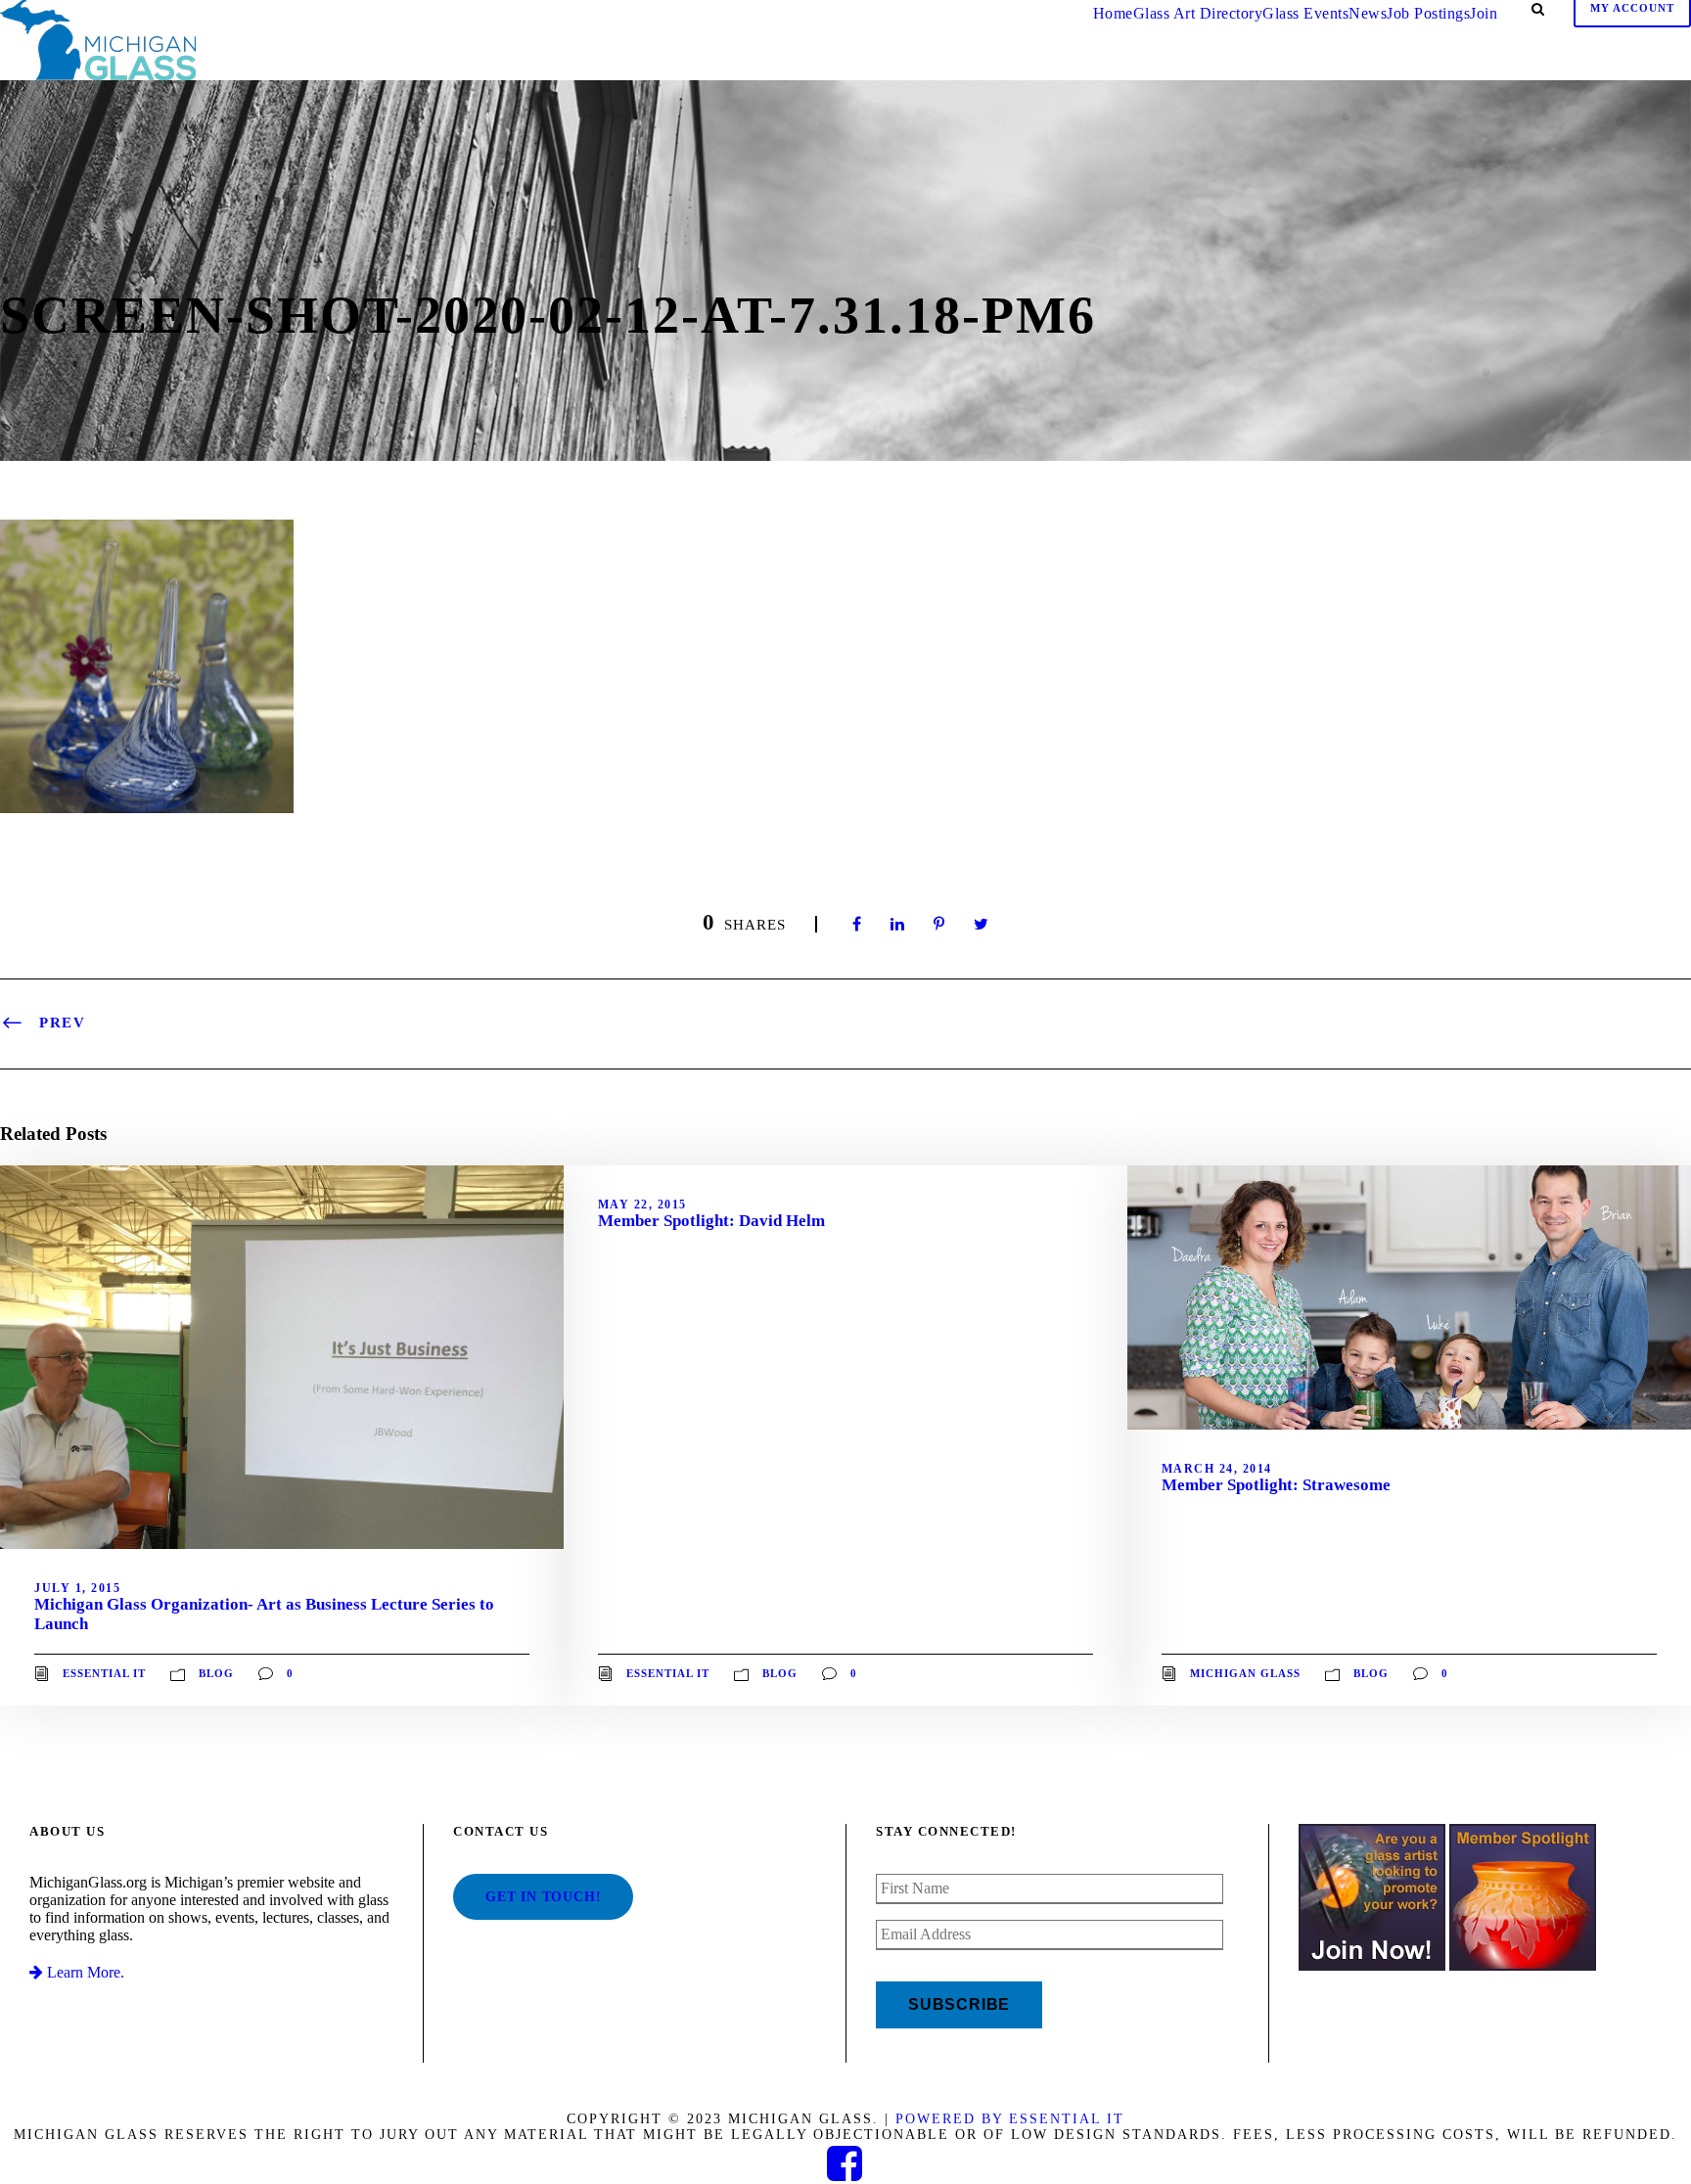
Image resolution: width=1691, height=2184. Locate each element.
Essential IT (104, 1673)
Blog (216, 1673)
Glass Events (1305, 13)
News (1368, 13)
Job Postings (1428, 13)
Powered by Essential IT (1010, 2119)
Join (1484, 13)
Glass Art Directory (1198, 13)
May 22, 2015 (642, 1205)
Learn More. (84, 1972)
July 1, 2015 (77, 1588)
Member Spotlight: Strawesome (1276, 1485)
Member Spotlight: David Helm (711, 1221)
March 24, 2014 (1217, 1469)
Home (1113, 13)
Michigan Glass (1245, 1673)
